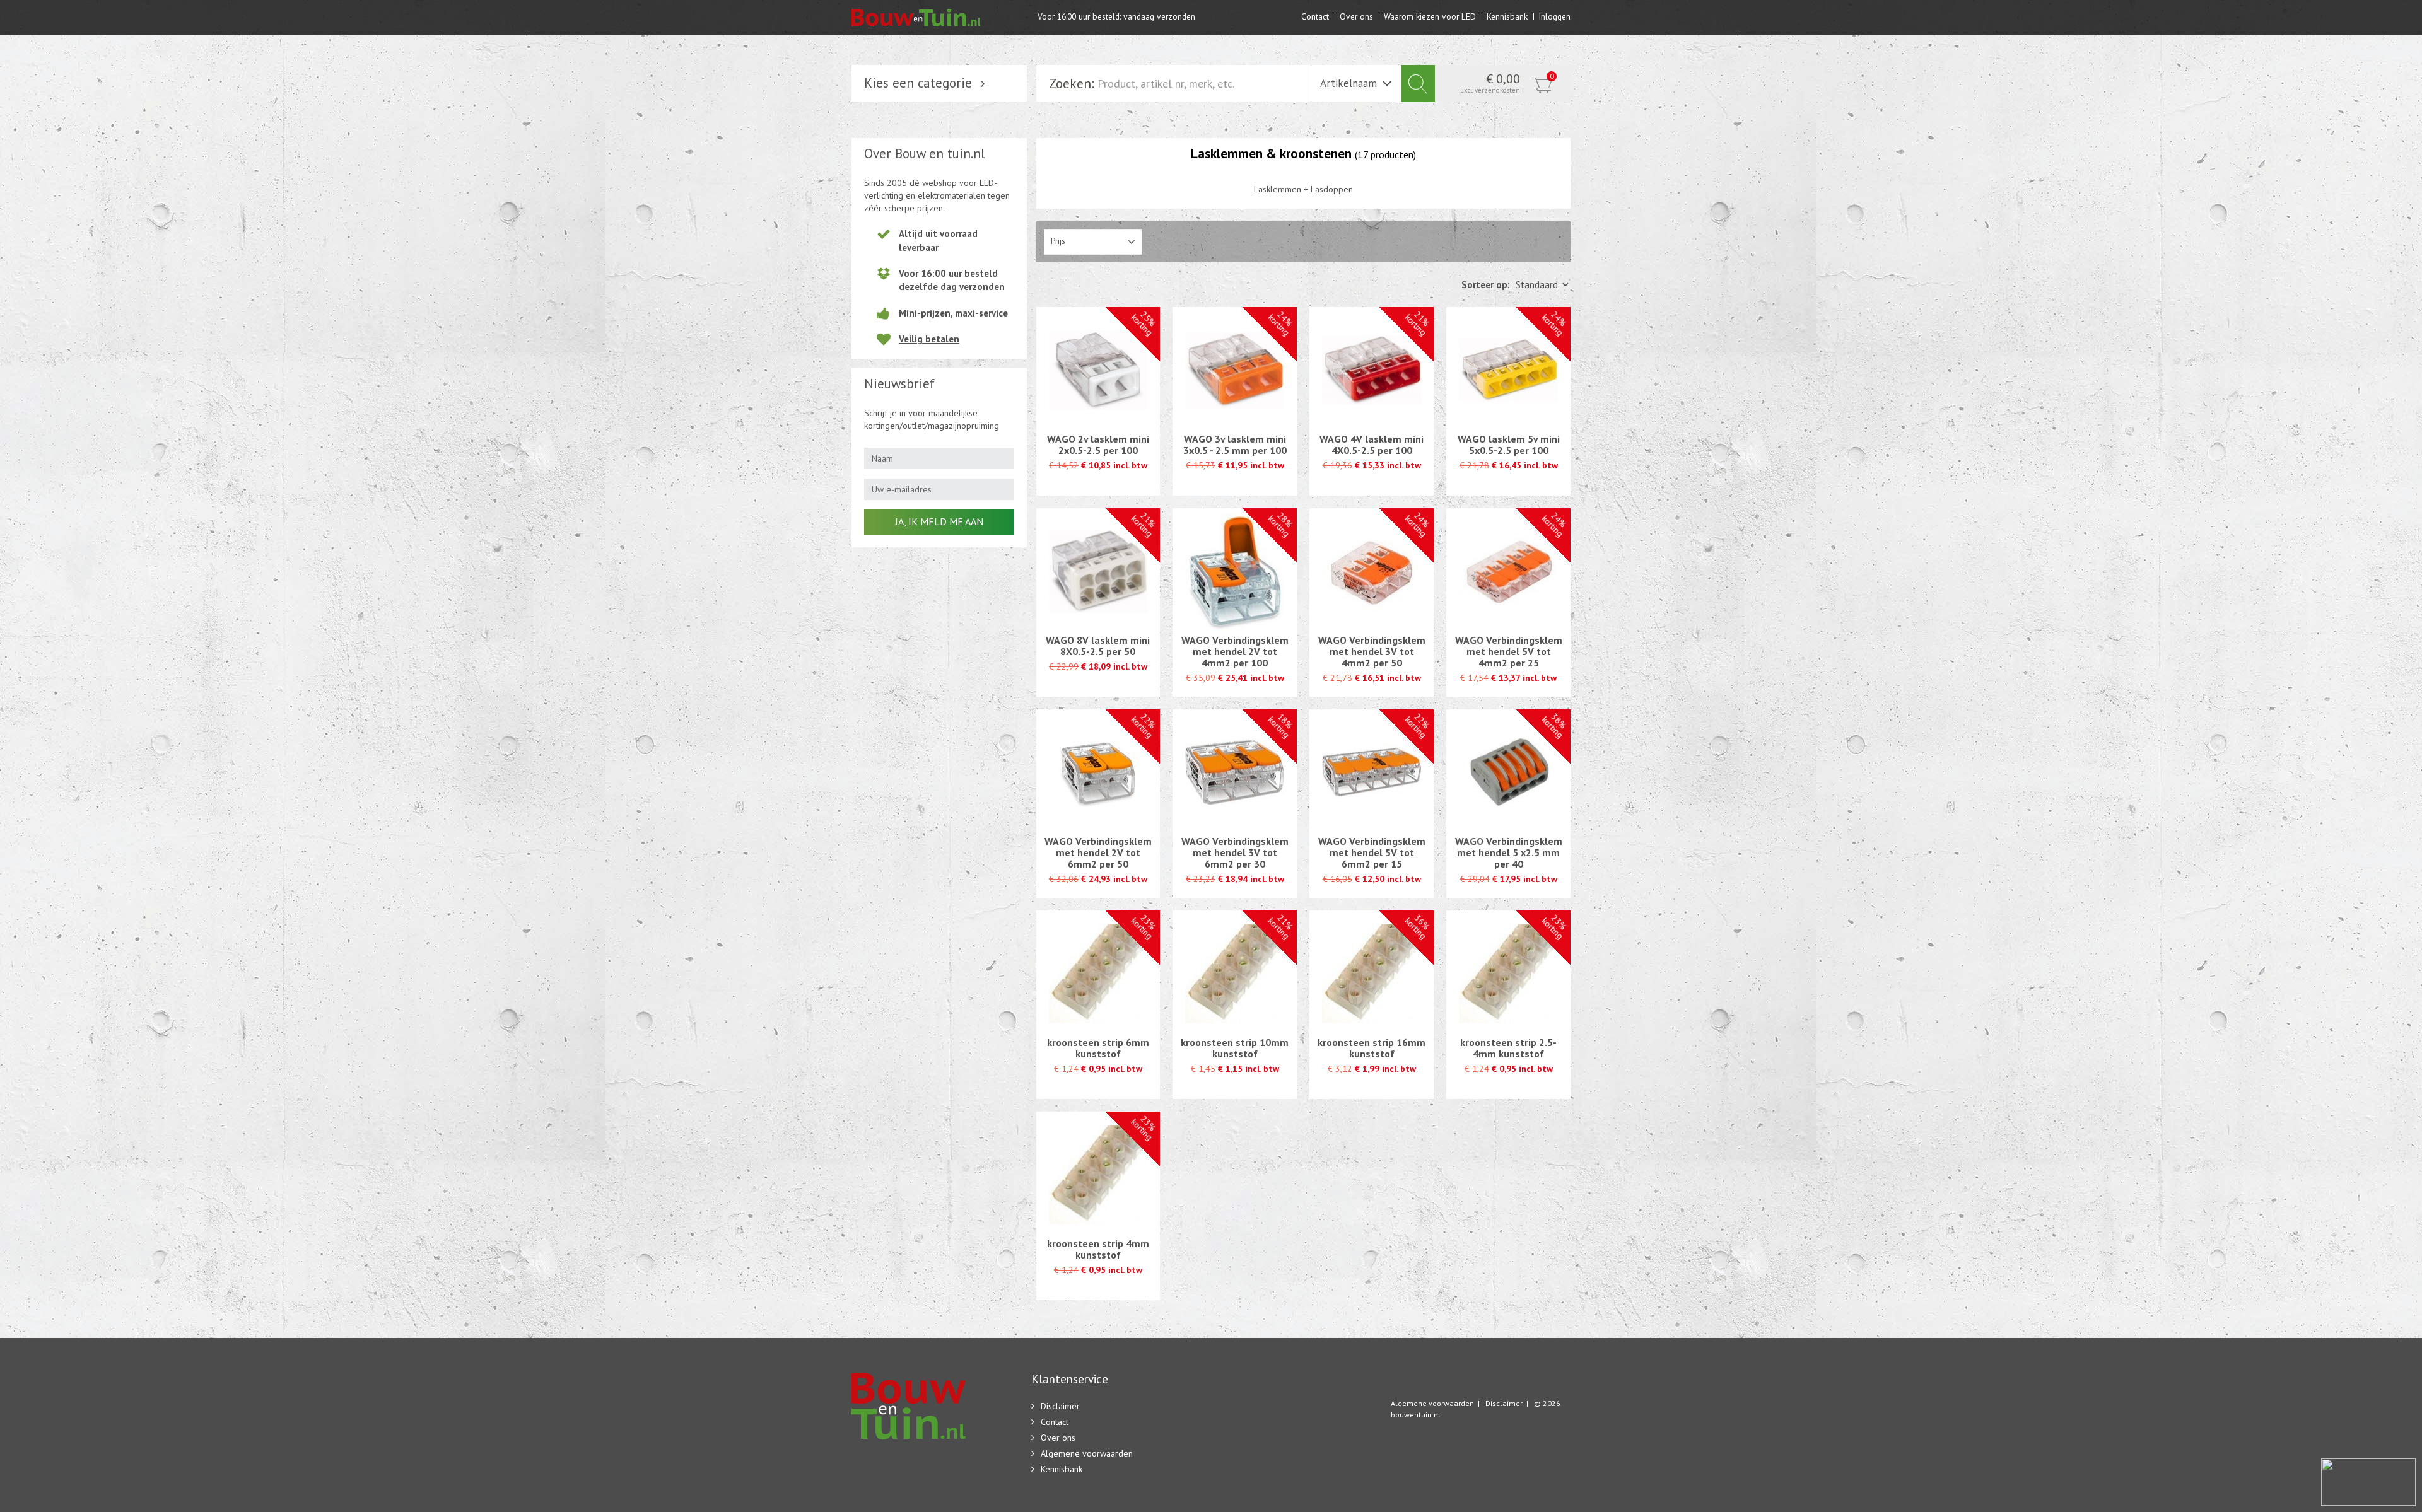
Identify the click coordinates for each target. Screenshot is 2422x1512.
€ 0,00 (1507, 83)
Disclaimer (1060, 1406)
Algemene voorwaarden (1087, 1453)
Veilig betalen (929, 339)
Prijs (1058, 241)
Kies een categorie (918, 83)
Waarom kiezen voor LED (1430, 16)
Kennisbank (1507, 16)
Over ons (1356, 16)
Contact (1315, 16)
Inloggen (1554, 16)
